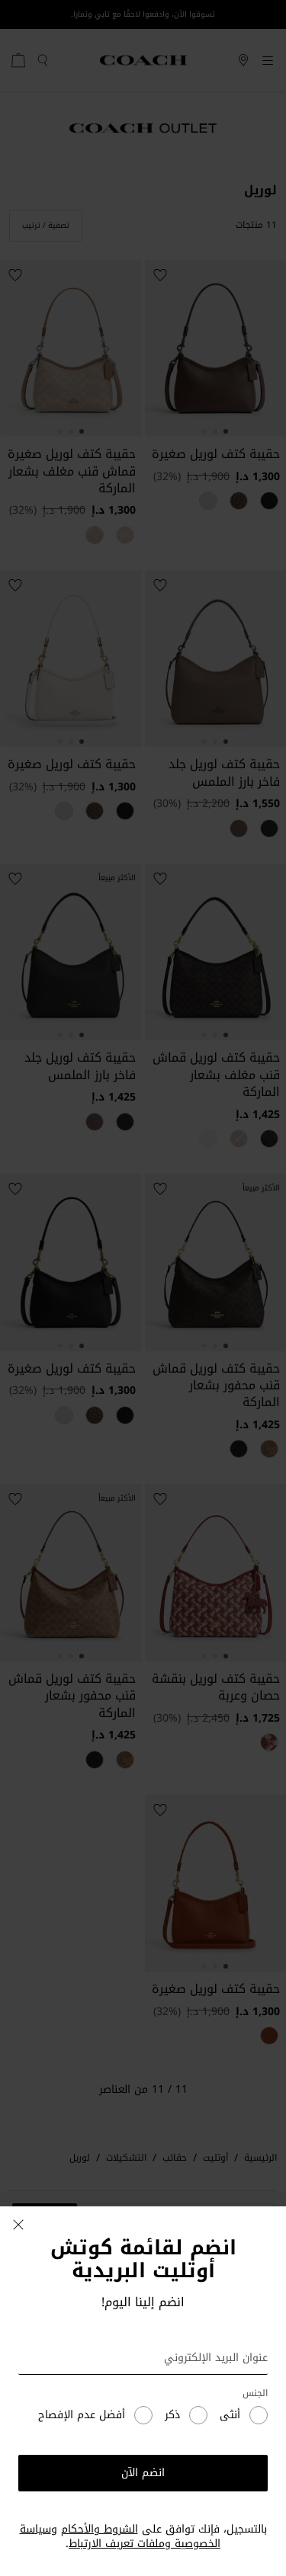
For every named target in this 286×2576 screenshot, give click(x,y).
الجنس (255, 2393)
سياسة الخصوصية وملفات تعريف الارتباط (121, 2537)
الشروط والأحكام (100, 2529)
